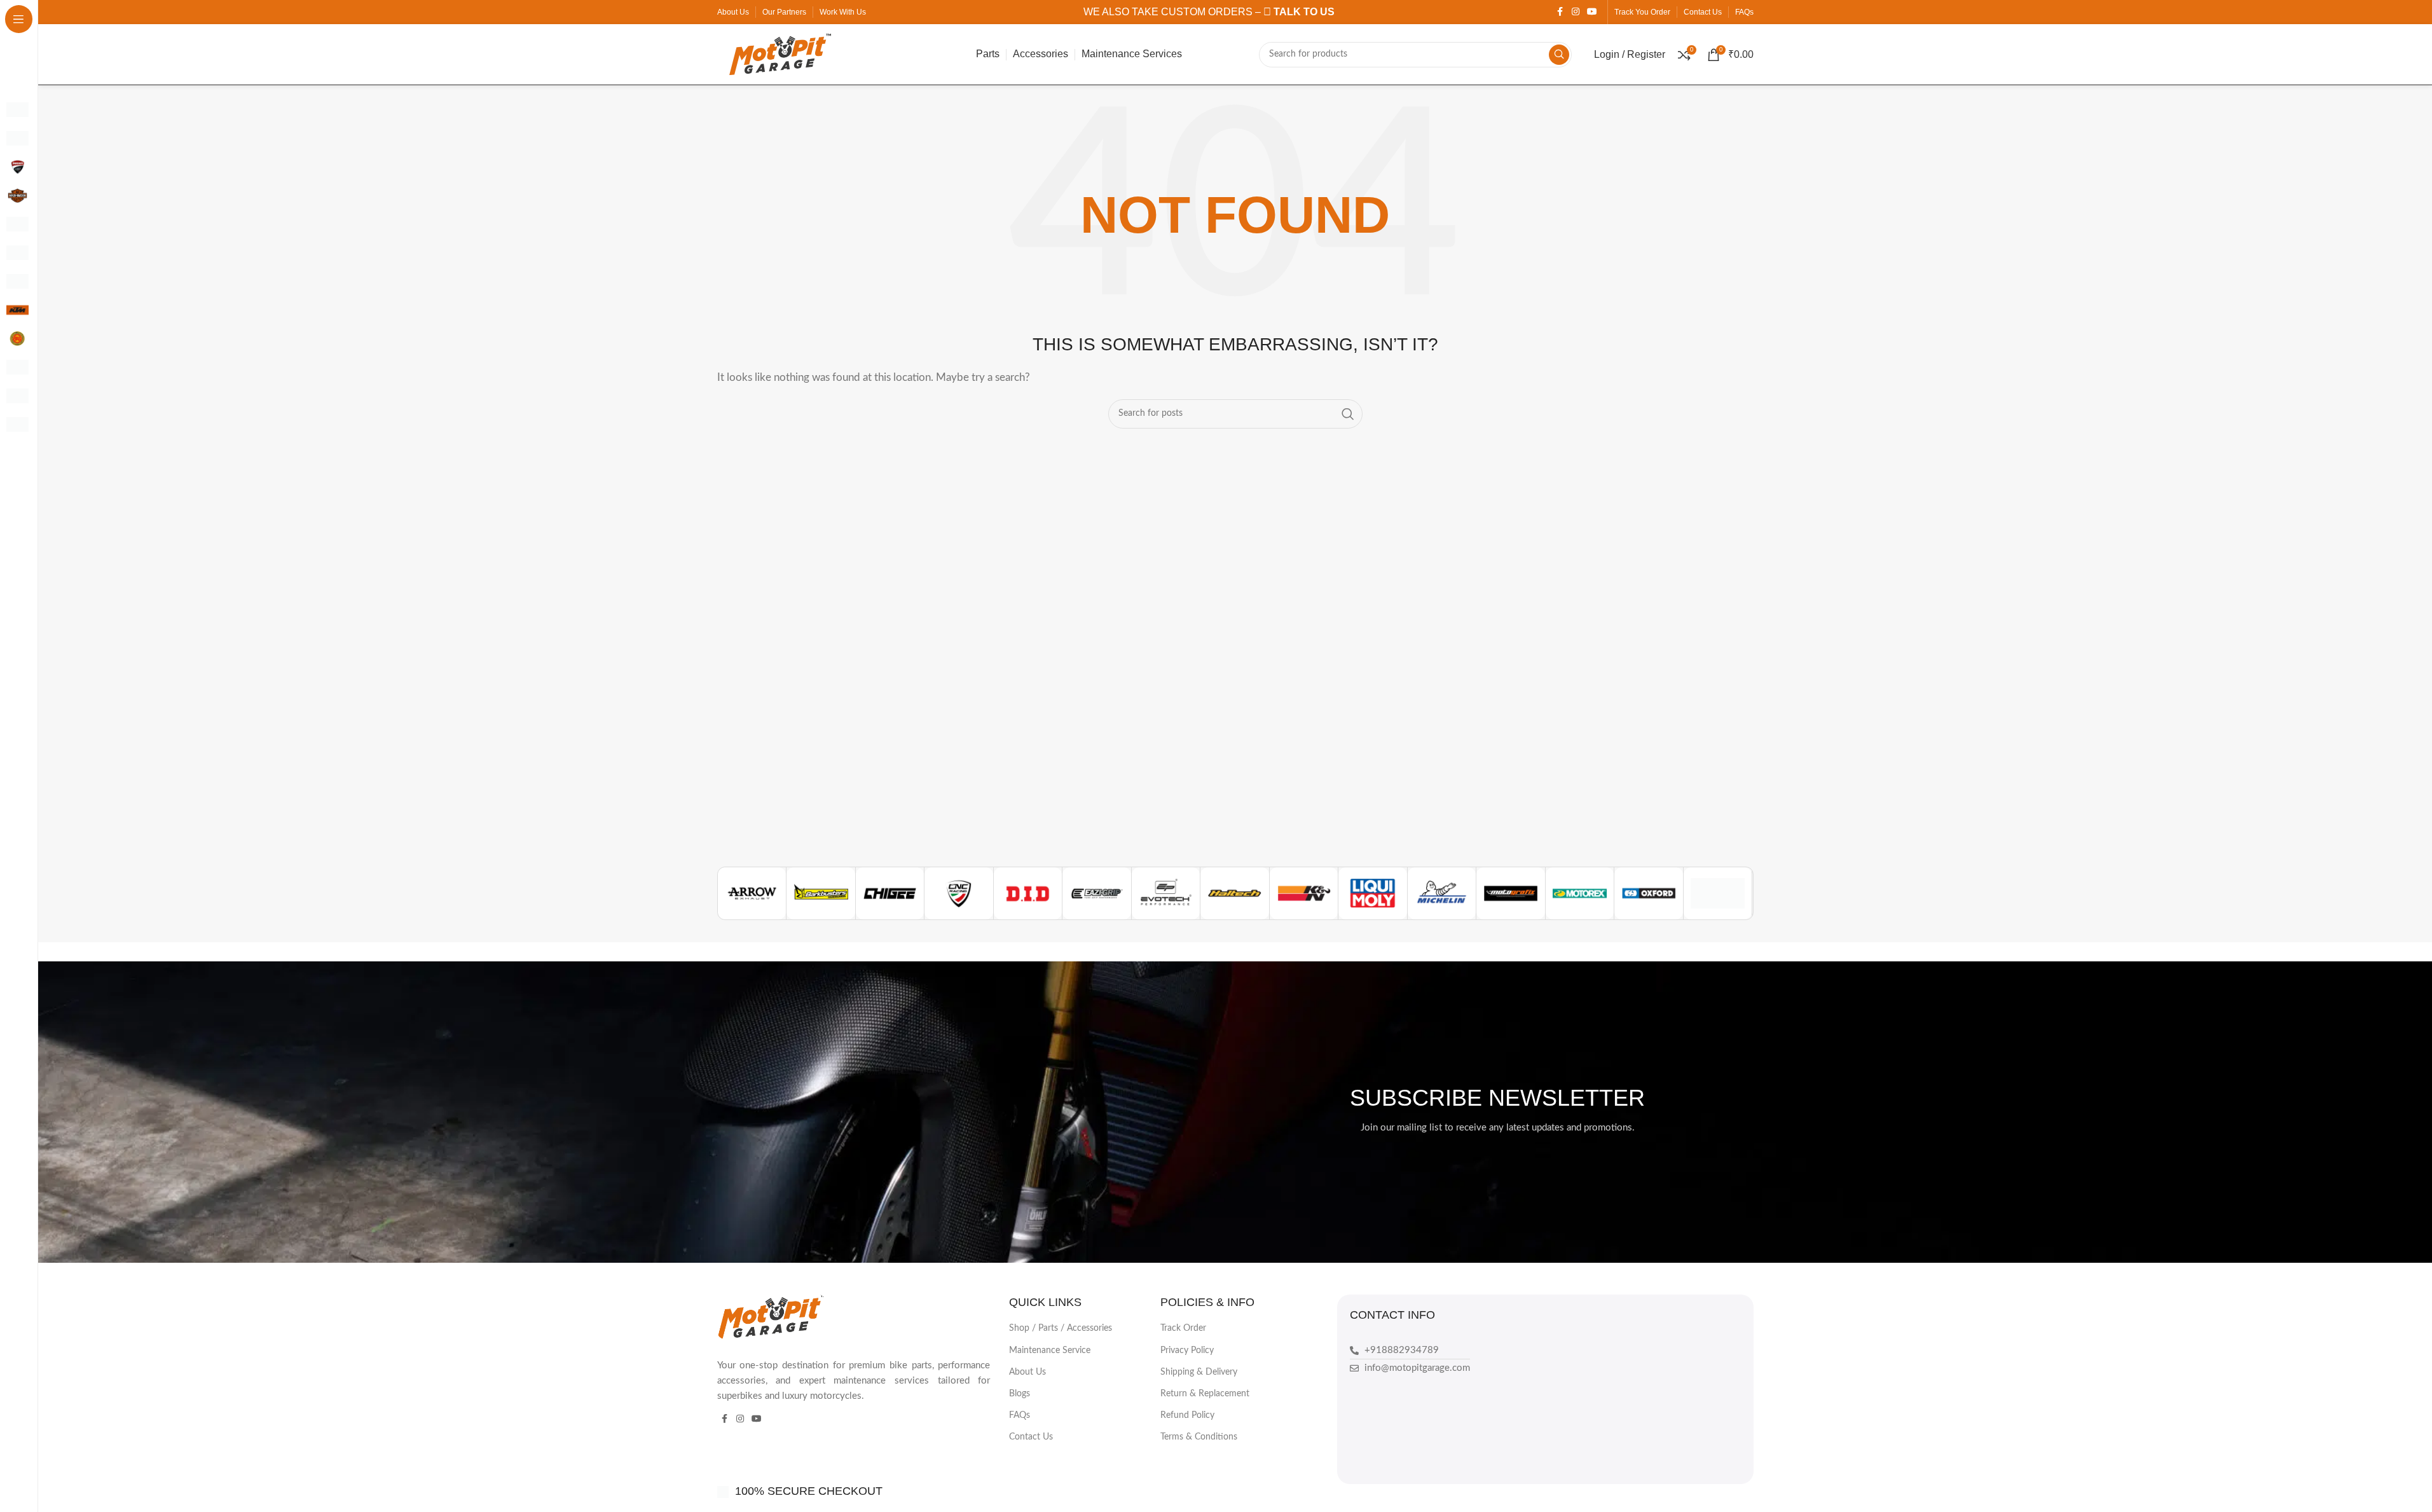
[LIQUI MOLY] (1373, 893)
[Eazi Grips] (1097, 893)
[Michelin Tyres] (1442, 893)
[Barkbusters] (821, 893)
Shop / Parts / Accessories (1061, 1328)
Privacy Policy (1187, 1350)
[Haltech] (1235, 893)
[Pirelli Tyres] (1718, 893)
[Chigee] (890, 893)
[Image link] (772, 1316)
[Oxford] (1649, 893)
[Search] (1559, 55)
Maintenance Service (1050, 1350)
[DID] (1028, 893)
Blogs (1020, 1394)
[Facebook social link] (1560, 12)
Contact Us (1031, 1437)
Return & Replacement (1205, 1394)
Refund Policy (1187, 1415)
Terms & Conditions (1199, 1437)
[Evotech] (1166, 893)
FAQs (1020, 1415)
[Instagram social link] (1576, 12)
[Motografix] (1511, 893)
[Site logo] (780, 54)
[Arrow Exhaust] (752, 893)
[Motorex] (1580, 893)
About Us (1027, 1372)
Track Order (1183, 1328)
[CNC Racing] (959, 893)
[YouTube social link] (1592, 12)
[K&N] (1304, 893)
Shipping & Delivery (1199, 1372)
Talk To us (1303, 12)
